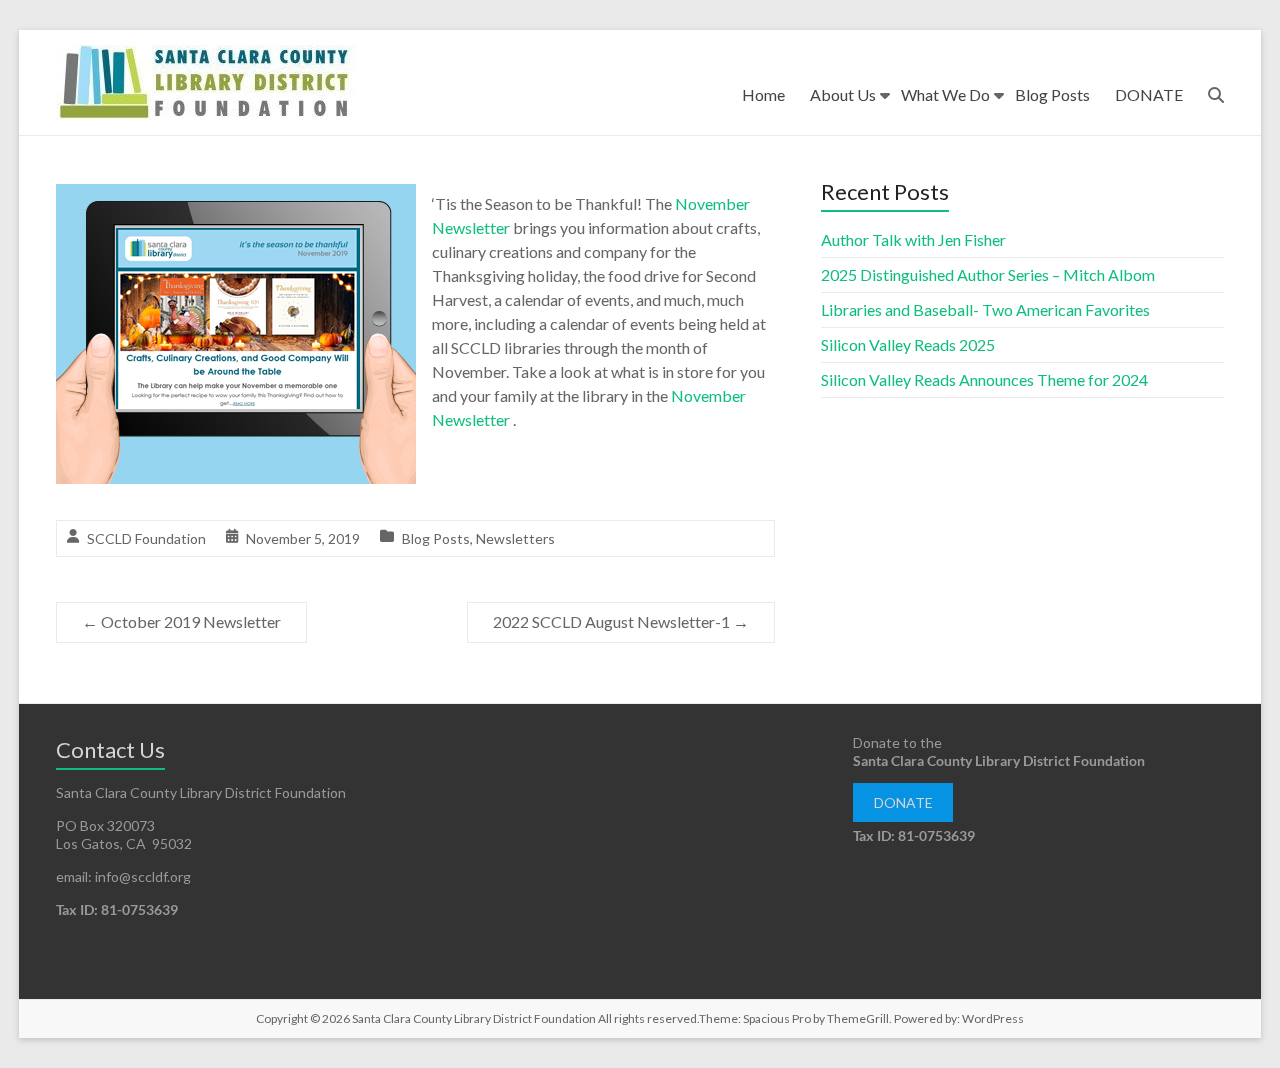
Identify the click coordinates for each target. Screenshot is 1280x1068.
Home (763, 94)
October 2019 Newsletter (181, 621)
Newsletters (515, 538)
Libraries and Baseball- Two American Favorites (985, 309)
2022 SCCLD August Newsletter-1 (621, 621)
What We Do (945, 94)
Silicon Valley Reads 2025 (908, 344)
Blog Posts (1052, 94)
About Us (843, 94)
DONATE (1149, 94)
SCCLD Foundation (146, 538)
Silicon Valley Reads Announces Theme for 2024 (984, 379)
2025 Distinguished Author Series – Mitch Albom (988, 274)
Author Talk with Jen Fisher (913, 239)
